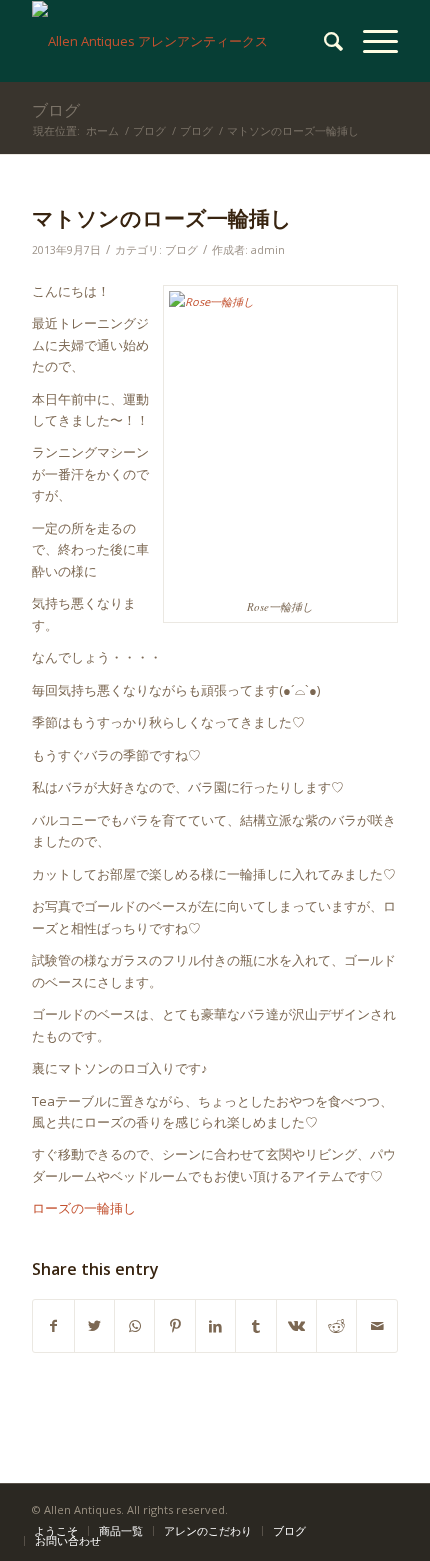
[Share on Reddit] (336, 1326)
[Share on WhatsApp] (134, 1326)
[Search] (323, 41)
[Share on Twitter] (94, 1326)
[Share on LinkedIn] (215, 1326)
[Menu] (370, 41)
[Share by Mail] (377, 1326)
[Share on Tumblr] (255, 1326)
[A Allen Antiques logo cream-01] (178, 41)
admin (268, 250)
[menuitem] (323, 41)
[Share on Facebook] (53, 1326)
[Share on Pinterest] (174, 1326)
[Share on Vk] (296, 1326)
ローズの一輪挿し (84, 1208)
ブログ (56, 110)
